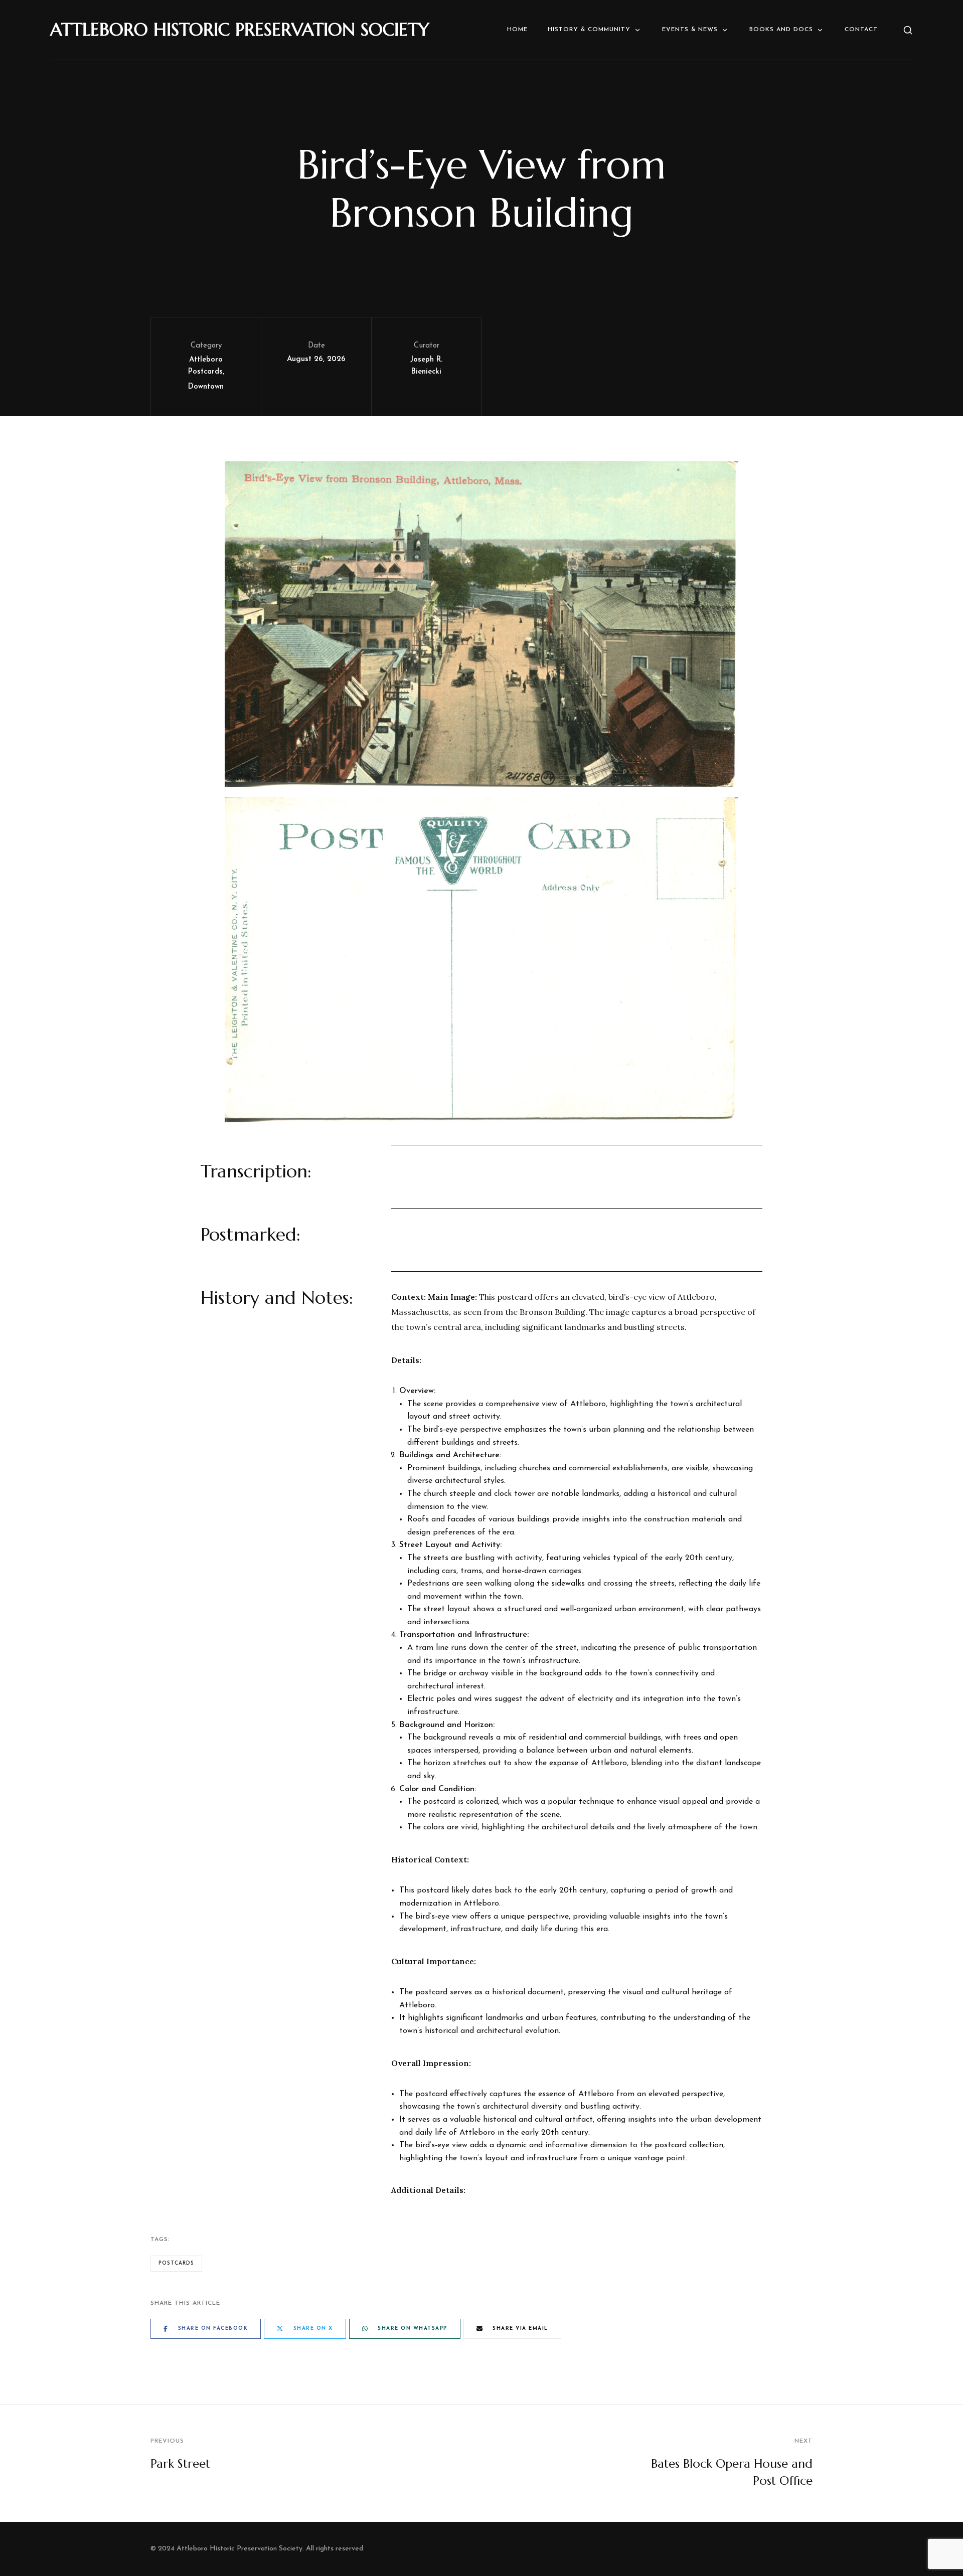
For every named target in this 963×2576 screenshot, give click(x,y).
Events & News (690, 30)
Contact (861, 30)
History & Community (589, 30)
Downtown (206, 387)
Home (517, 30)
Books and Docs (781, 30)
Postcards (176, 2263)
